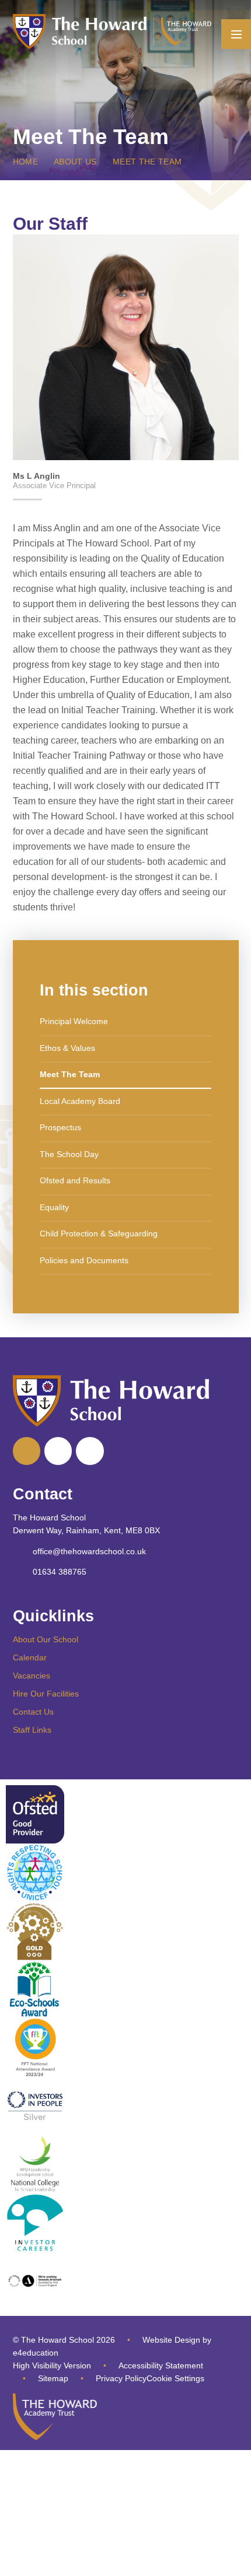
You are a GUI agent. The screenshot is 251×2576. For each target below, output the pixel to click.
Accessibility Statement (161, 2366)
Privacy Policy (121, 2379)
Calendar (30, 1658)
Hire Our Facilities (46, 1694)
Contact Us (33, 1712)
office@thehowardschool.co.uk (89, 1552)
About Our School (46, 1640)
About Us (75, 162)
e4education (36, 2353)
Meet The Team (147, 162)
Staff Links (32, 1730)
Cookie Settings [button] (175, 2379)
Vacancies (32, 1676)
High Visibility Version (52, 2366)
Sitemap (53, 2379)
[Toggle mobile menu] (236, 34)
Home (25, 162)
